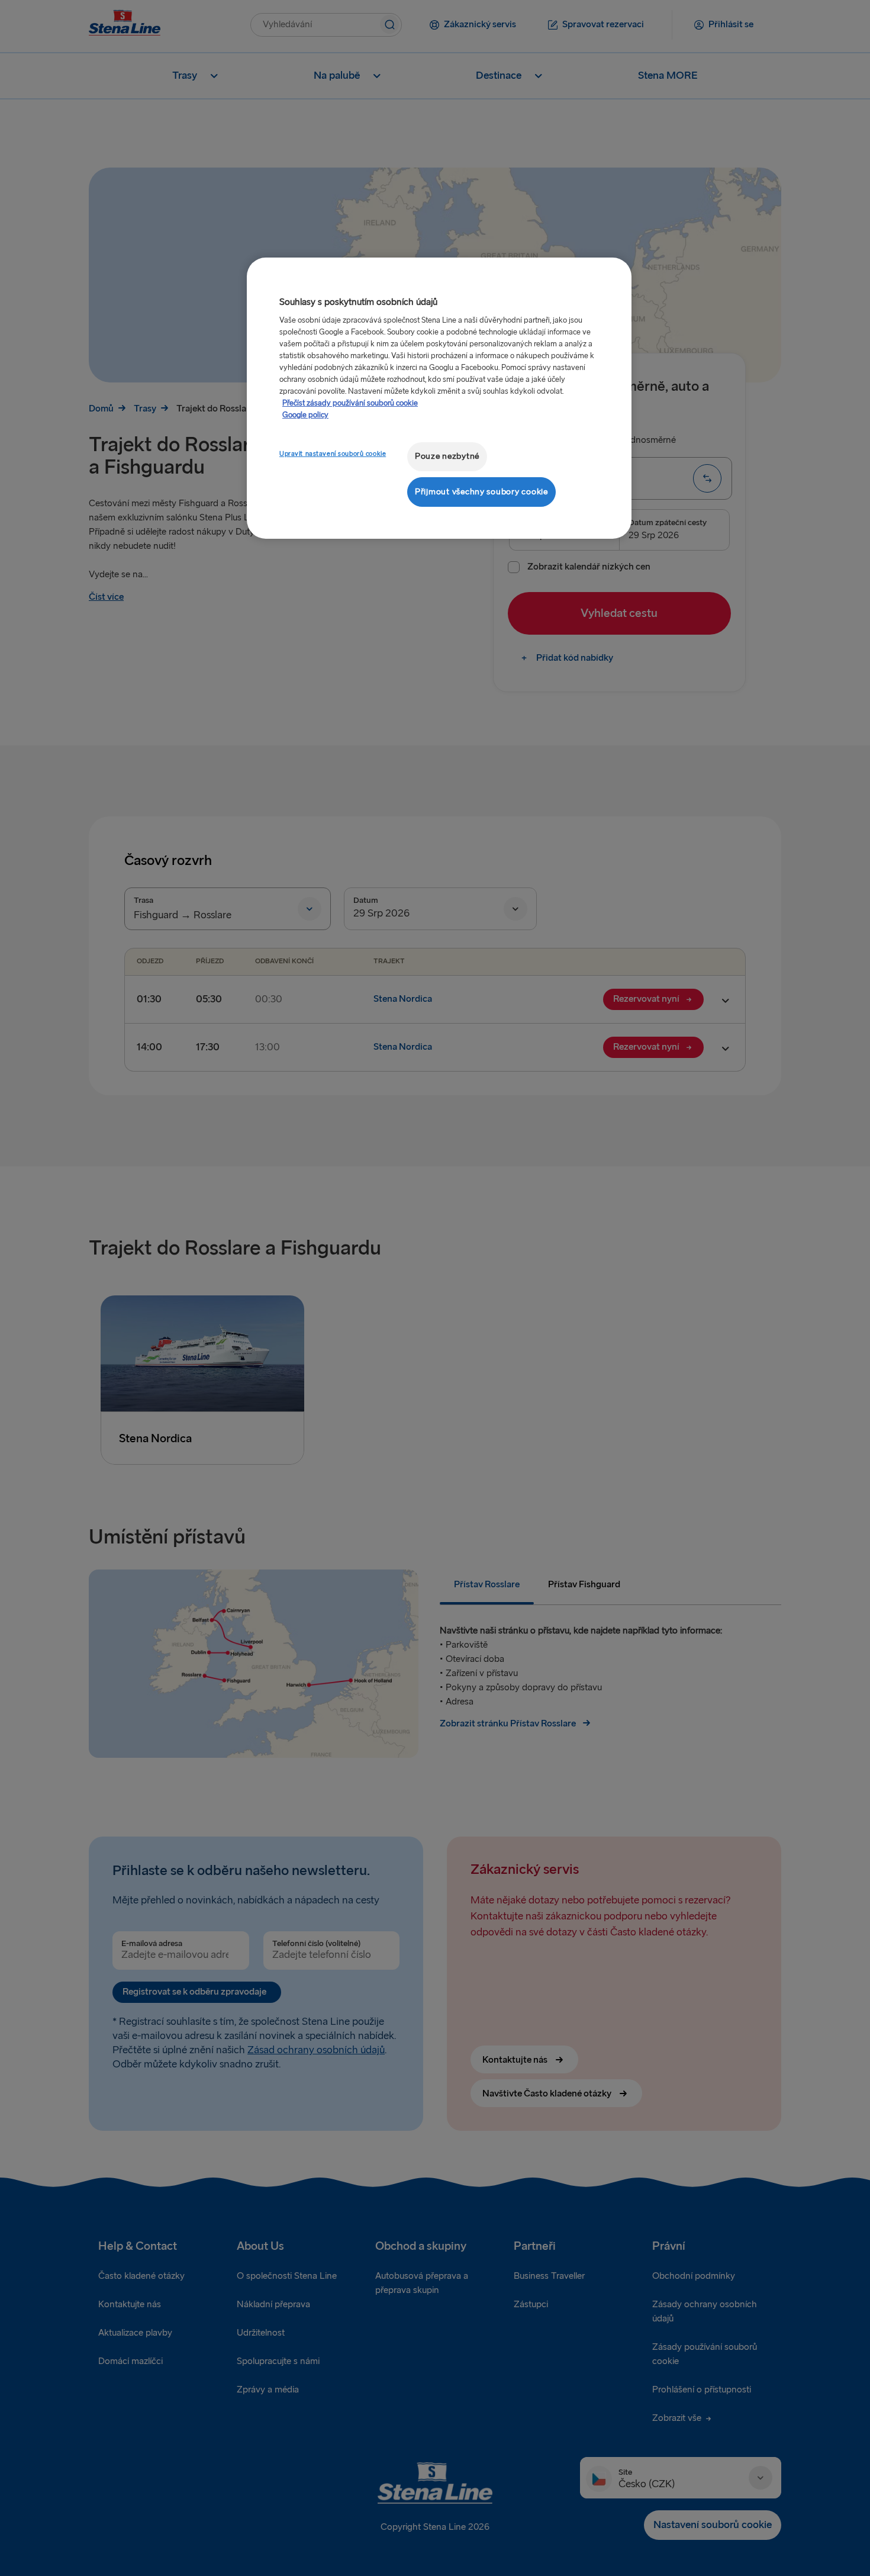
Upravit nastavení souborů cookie (333, 454)
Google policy (305, 415)
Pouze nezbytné (447, 456)
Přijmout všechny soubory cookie (481, 492)
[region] (439, 398)
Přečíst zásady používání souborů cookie (350, 403)
